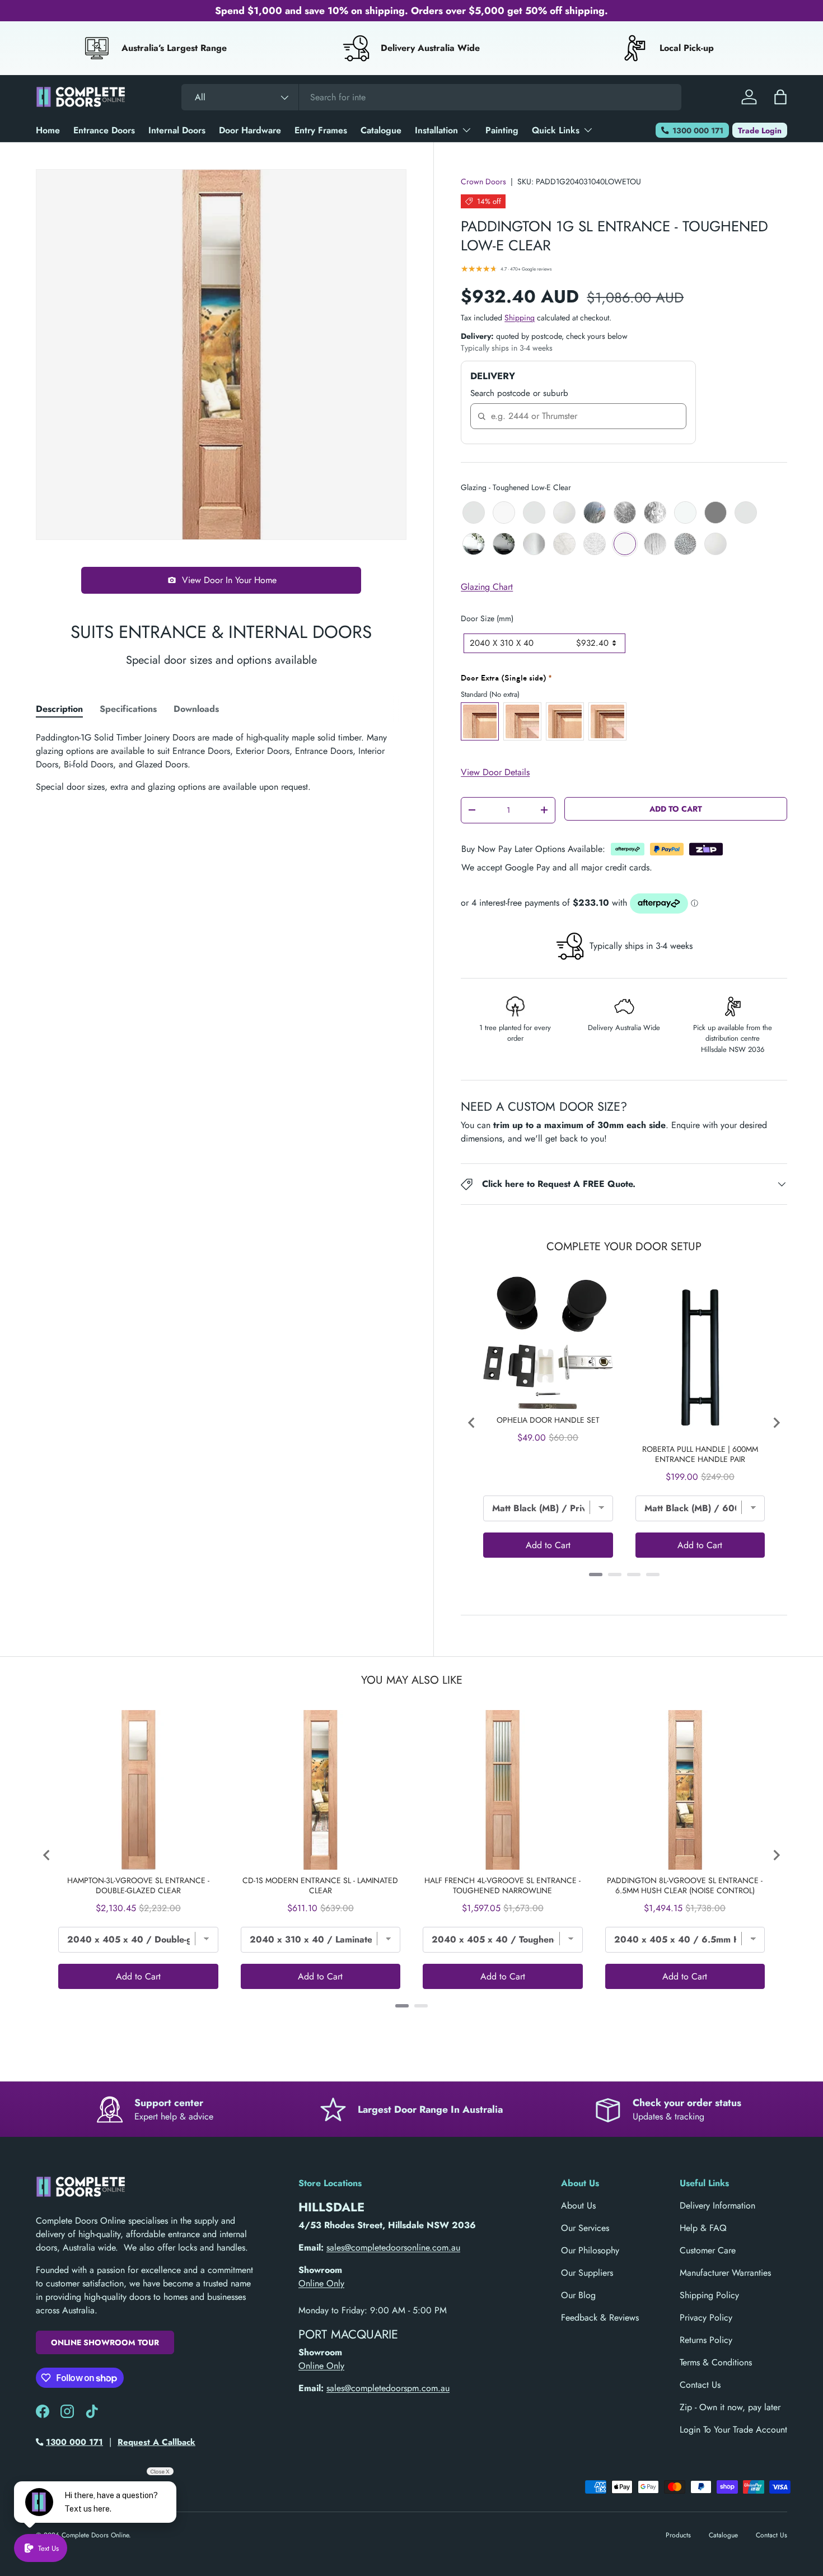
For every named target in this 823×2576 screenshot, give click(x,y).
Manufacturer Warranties (725, 2273)
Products (678, 2535)
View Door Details (495, 772)
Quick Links (556, 130)
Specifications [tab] (128, 709)
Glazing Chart (487, 587)
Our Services (585, 2228)
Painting (502, 130)
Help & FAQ (703, 2228)
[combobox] (431, 97)
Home (48, 130)
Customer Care (708, 2250)
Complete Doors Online (95, 2535)
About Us (578, 2205)
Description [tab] (59, 709)
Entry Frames (321, 130)
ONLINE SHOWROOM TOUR (105, 2342)
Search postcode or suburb (519, 393)
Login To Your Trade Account (733, 2430)
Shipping (520, 318)
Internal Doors (177, 130)
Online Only (321, 2283)
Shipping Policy (709, 2295)
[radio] (474, 513)
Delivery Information (717, 2205)
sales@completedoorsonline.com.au (393, 2247)
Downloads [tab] (196, 709)
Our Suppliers (587, 2273)
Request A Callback (156, 2442)
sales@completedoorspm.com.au (388, 2388)
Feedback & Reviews (600, 2318)
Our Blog (578, 2295)
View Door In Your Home (229, 580)
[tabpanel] (221, 762)
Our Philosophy (590, 2250)
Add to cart (676, 809)
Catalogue (381, 130)
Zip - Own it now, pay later (730, 2407)
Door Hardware (250, 130)
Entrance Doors (104, 130)
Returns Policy (706, 2340)
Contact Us (700, 2385)
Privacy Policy (706, 2318)
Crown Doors (483, 181)
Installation (436, 130)
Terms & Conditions (716, 2362)
